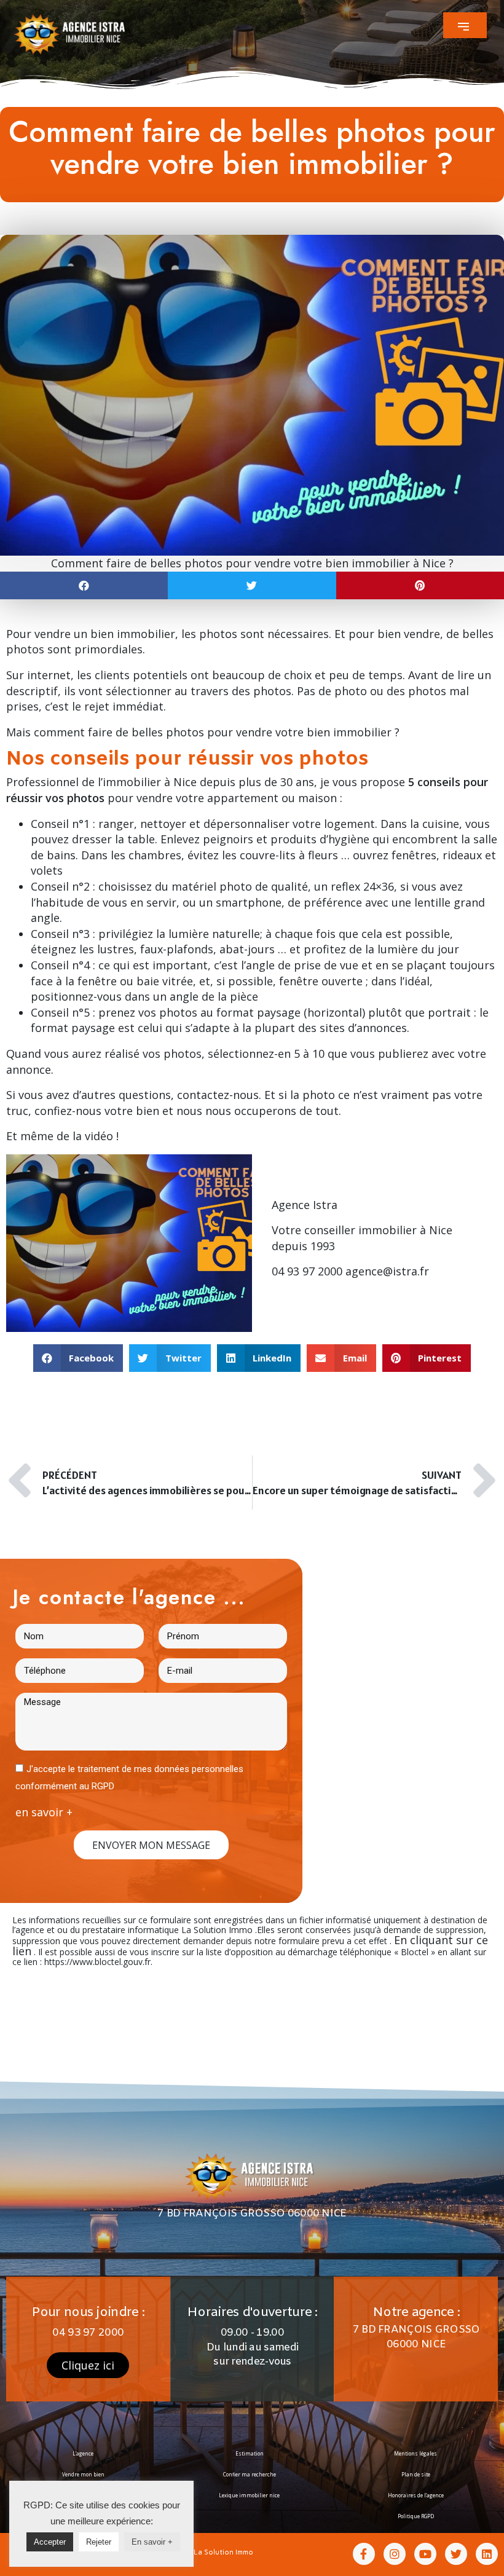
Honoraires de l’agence (416, 2495)
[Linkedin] (487, 2554)
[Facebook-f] (364, 2554)
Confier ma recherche (250, 2474)
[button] (465, 25)
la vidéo (93, 1136)
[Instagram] (395, 2554)
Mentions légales (415, 2453)
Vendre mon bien (83, 2474)
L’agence (83, 2453)
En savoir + (152, 2542)
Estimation (250, 2453)
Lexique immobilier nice (249, 2495)
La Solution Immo (223, 2552)
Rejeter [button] (99, 2542)
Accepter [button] (50, 2542)
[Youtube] (425, 2554)
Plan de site (416, 2474)
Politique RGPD (416, 2516)
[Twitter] (456, 2554)
